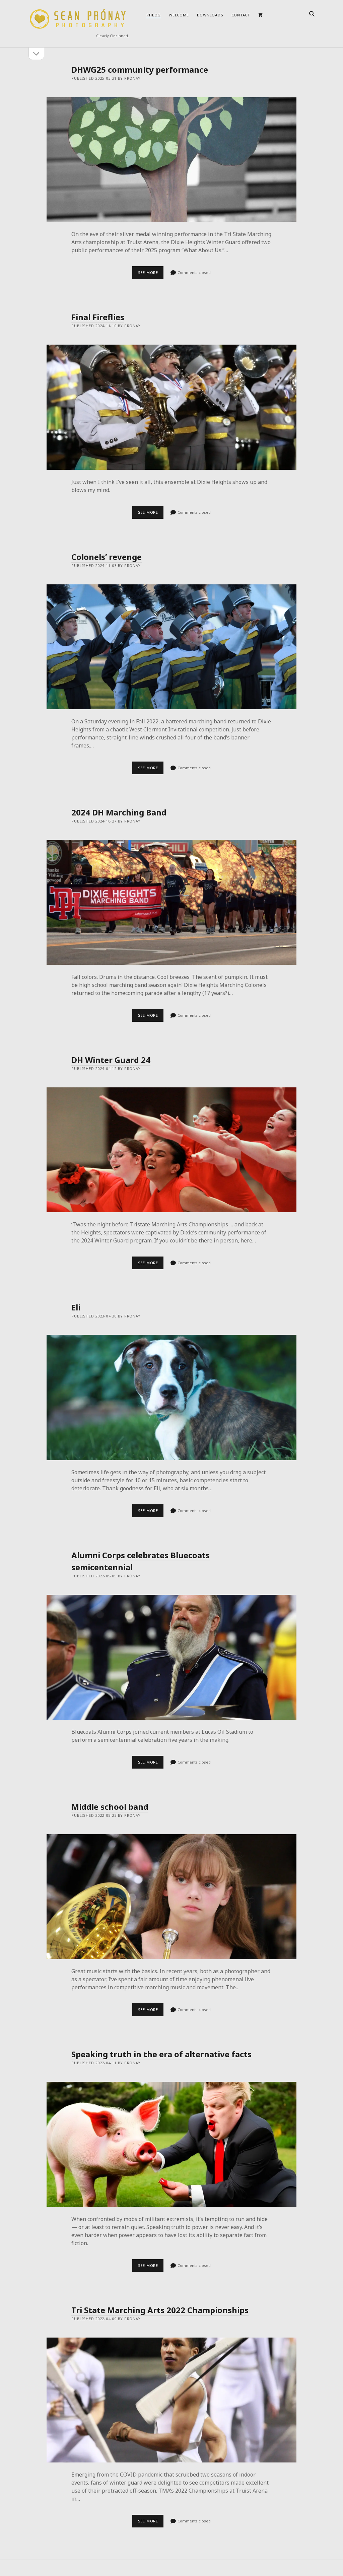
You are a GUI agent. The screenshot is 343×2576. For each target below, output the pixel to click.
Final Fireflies (98, 317)
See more (151, 274)
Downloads (210, 15)
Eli (76, 1307)
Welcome (179, 15)
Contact (241, 15)
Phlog (154, 15)
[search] (312, 14)
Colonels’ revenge (107, 557)
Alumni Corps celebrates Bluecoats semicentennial (172, 1657)
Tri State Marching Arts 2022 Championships (160, 2310)
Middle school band (110, 1807)
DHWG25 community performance (140, 69)
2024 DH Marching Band (119, 812)
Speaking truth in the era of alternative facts (161, 2054)
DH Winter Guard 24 (111, 1060)
